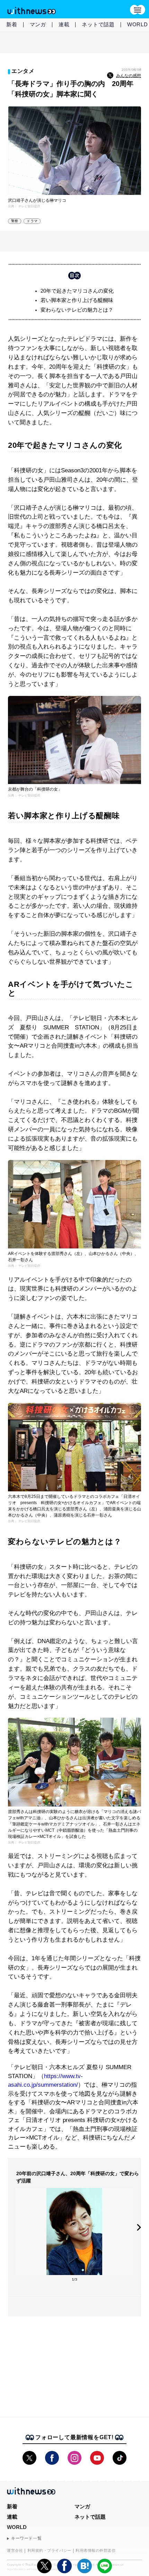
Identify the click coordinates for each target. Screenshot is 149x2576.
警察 (15, 221)
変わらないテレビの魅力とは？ (77, 310)
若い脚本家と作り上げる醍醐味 (77, 300)
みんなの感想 (129, 76)
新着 (12, 24)
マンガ (38, 24)
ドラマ (32, 221)
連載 (64, 24)
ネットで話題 (98, 24)
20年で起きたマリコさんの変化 (77, 291)
